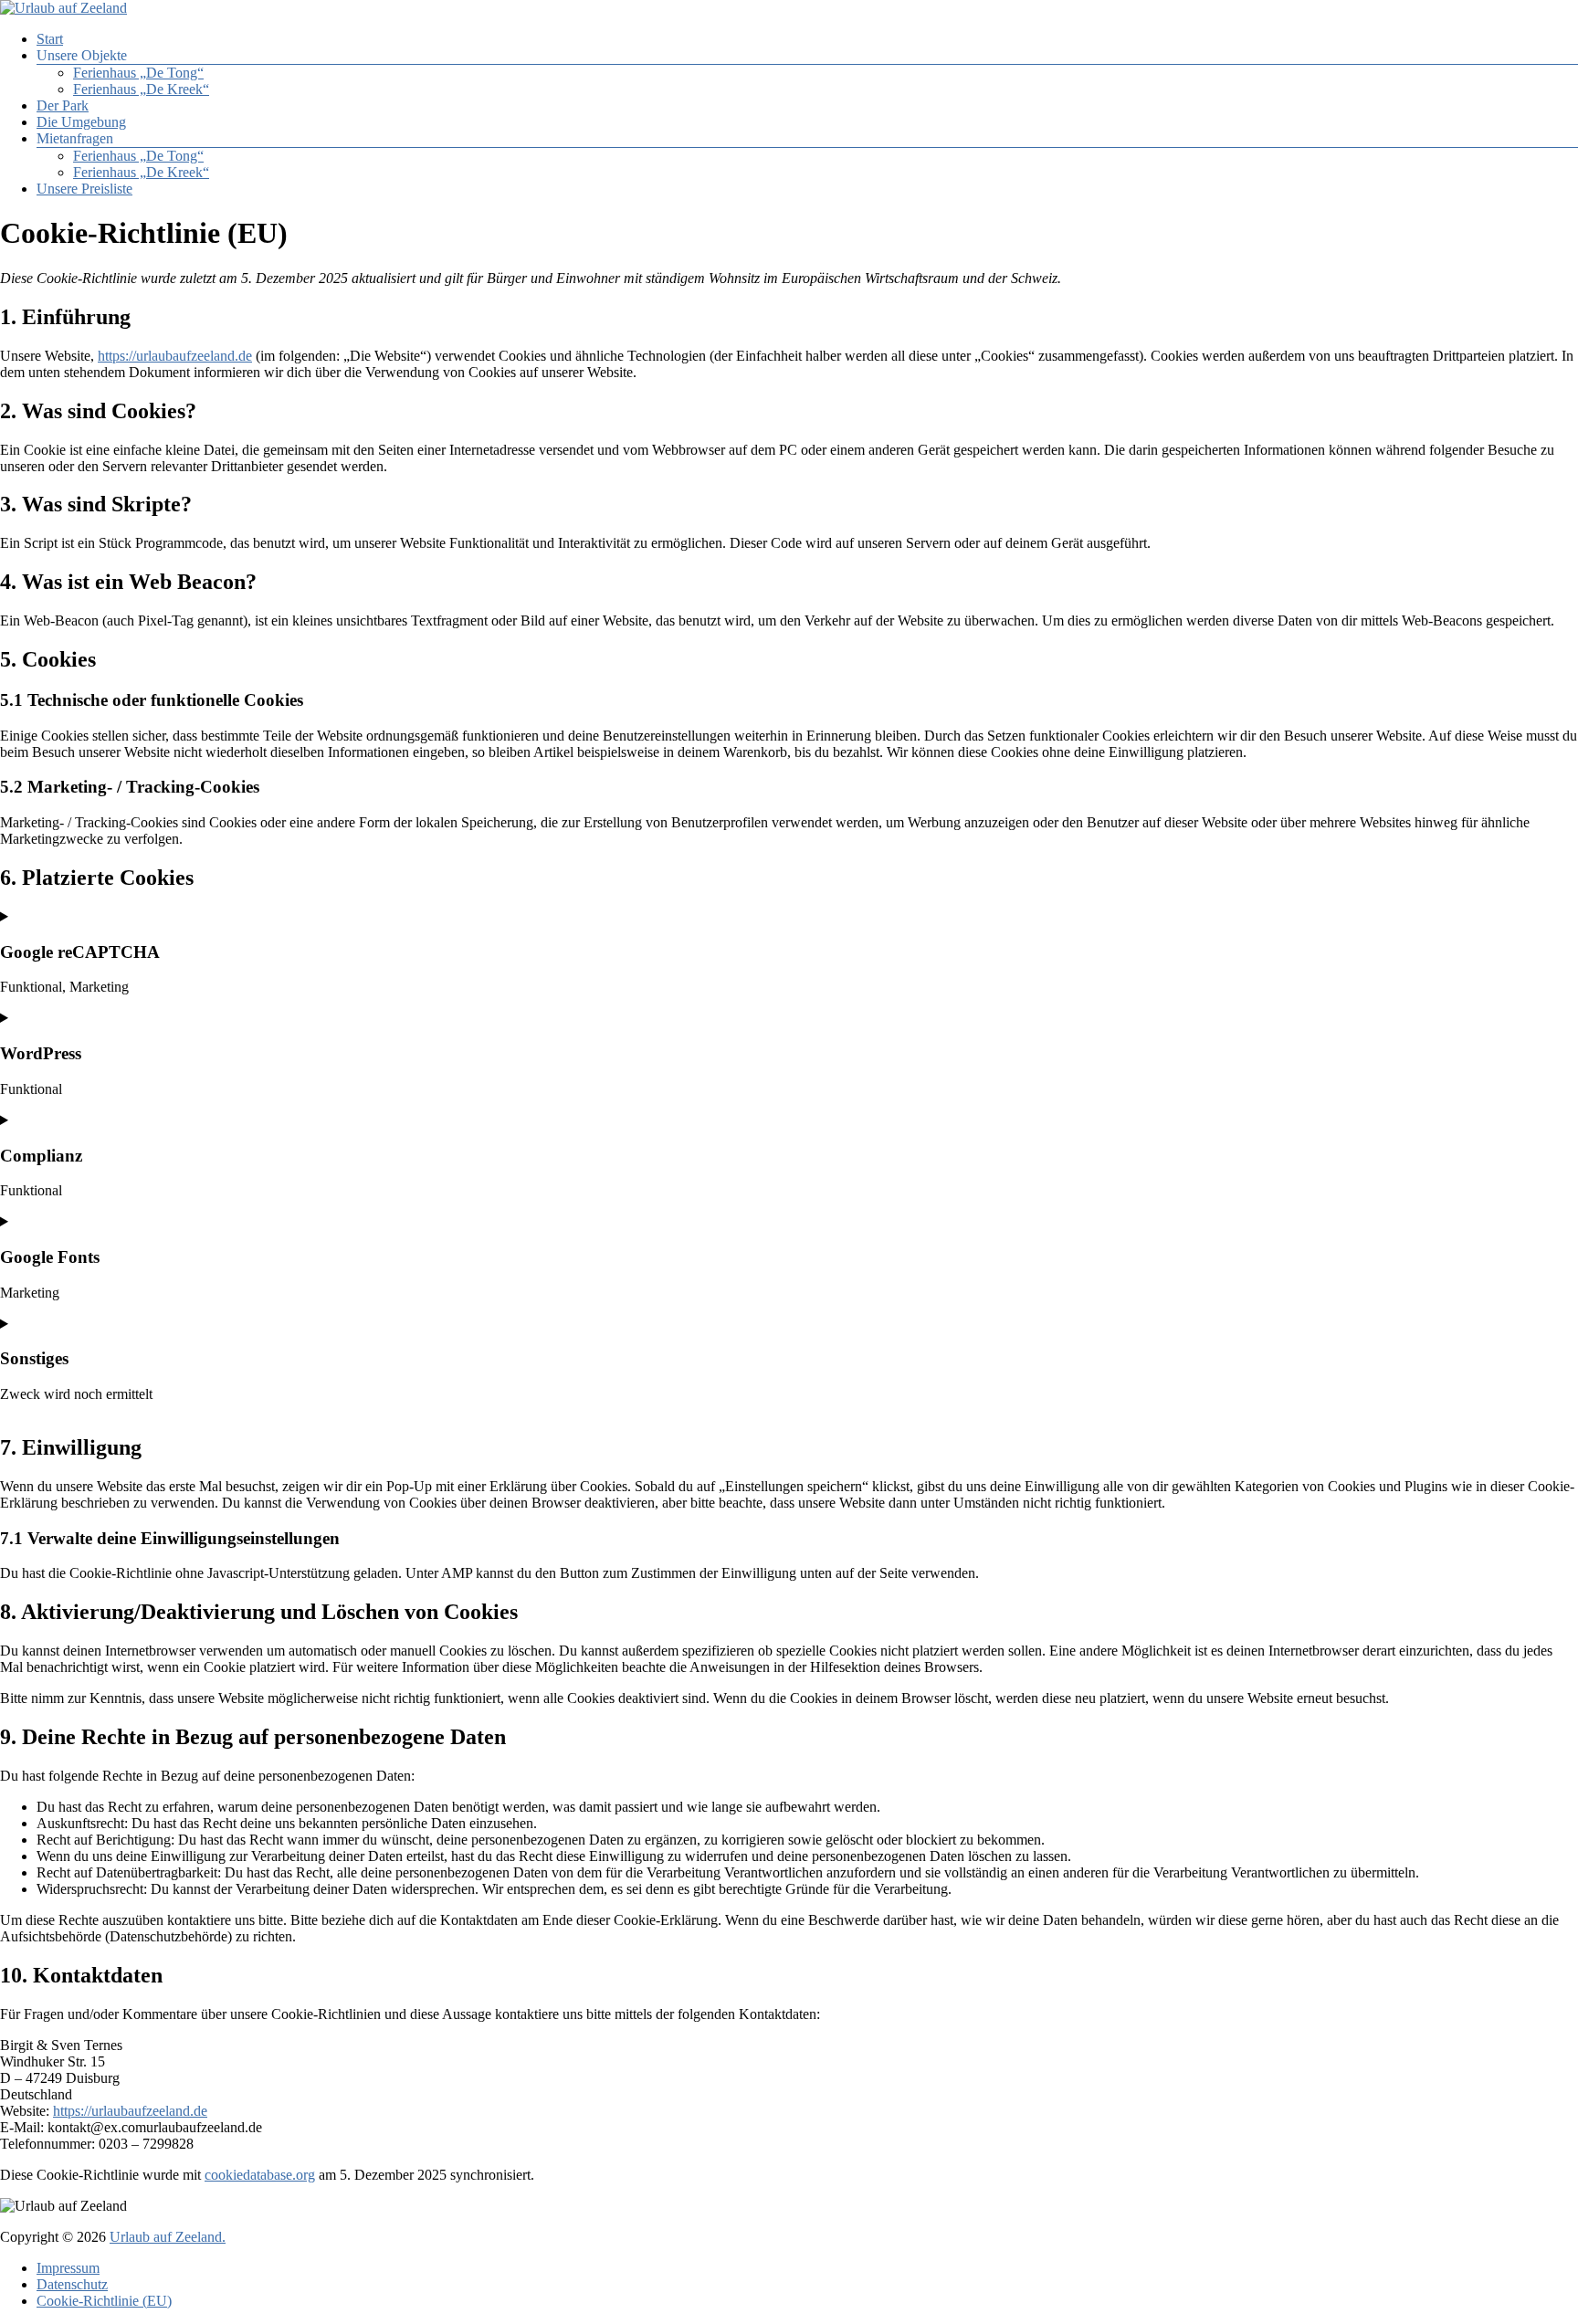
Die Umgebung (81, 122)
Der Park (63, 105)
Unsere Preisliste (84, 189)
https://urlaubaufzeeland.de (175, 356)
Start (50, 39)
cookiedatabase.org (260, 2175)
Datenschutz (72, 2284)
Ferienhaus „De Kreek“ (141, 89)
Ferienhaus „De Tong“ (138, 73)
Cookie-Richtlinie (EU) (104, 2301)
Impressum (68, 2268)
